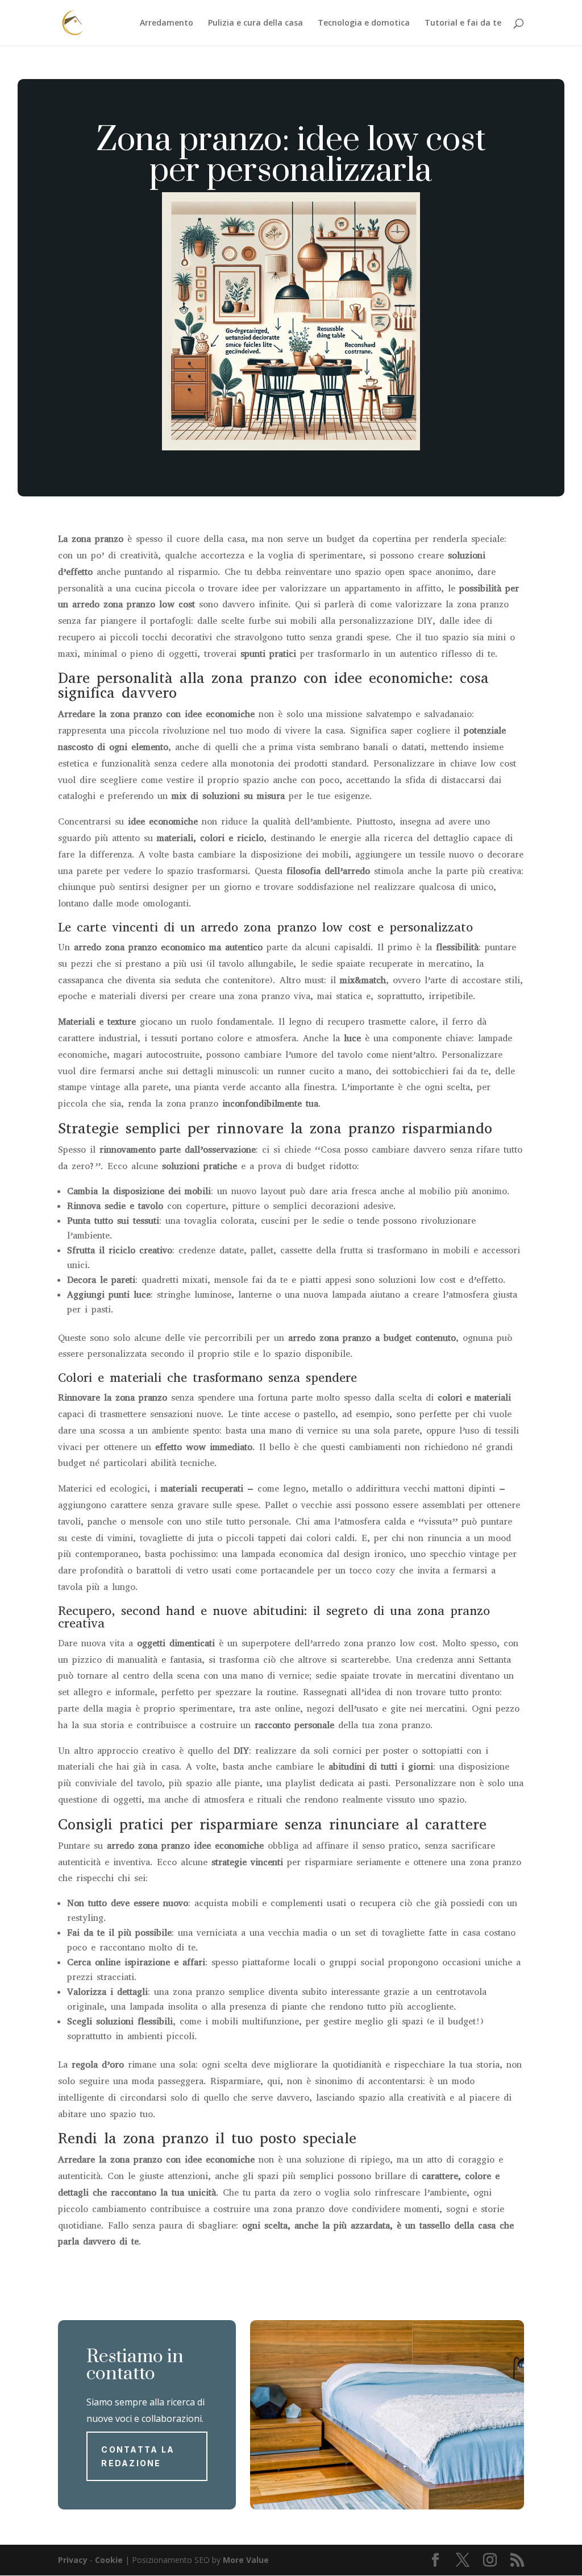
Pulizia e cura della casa (255, 23)
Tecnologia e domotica (364, 23)
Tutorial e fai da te (463, 23)
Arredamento (167, 23)
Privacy (73, 2560)
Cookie (109, 2560)
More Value (246, 2560)
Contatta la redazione (138, 2456)
